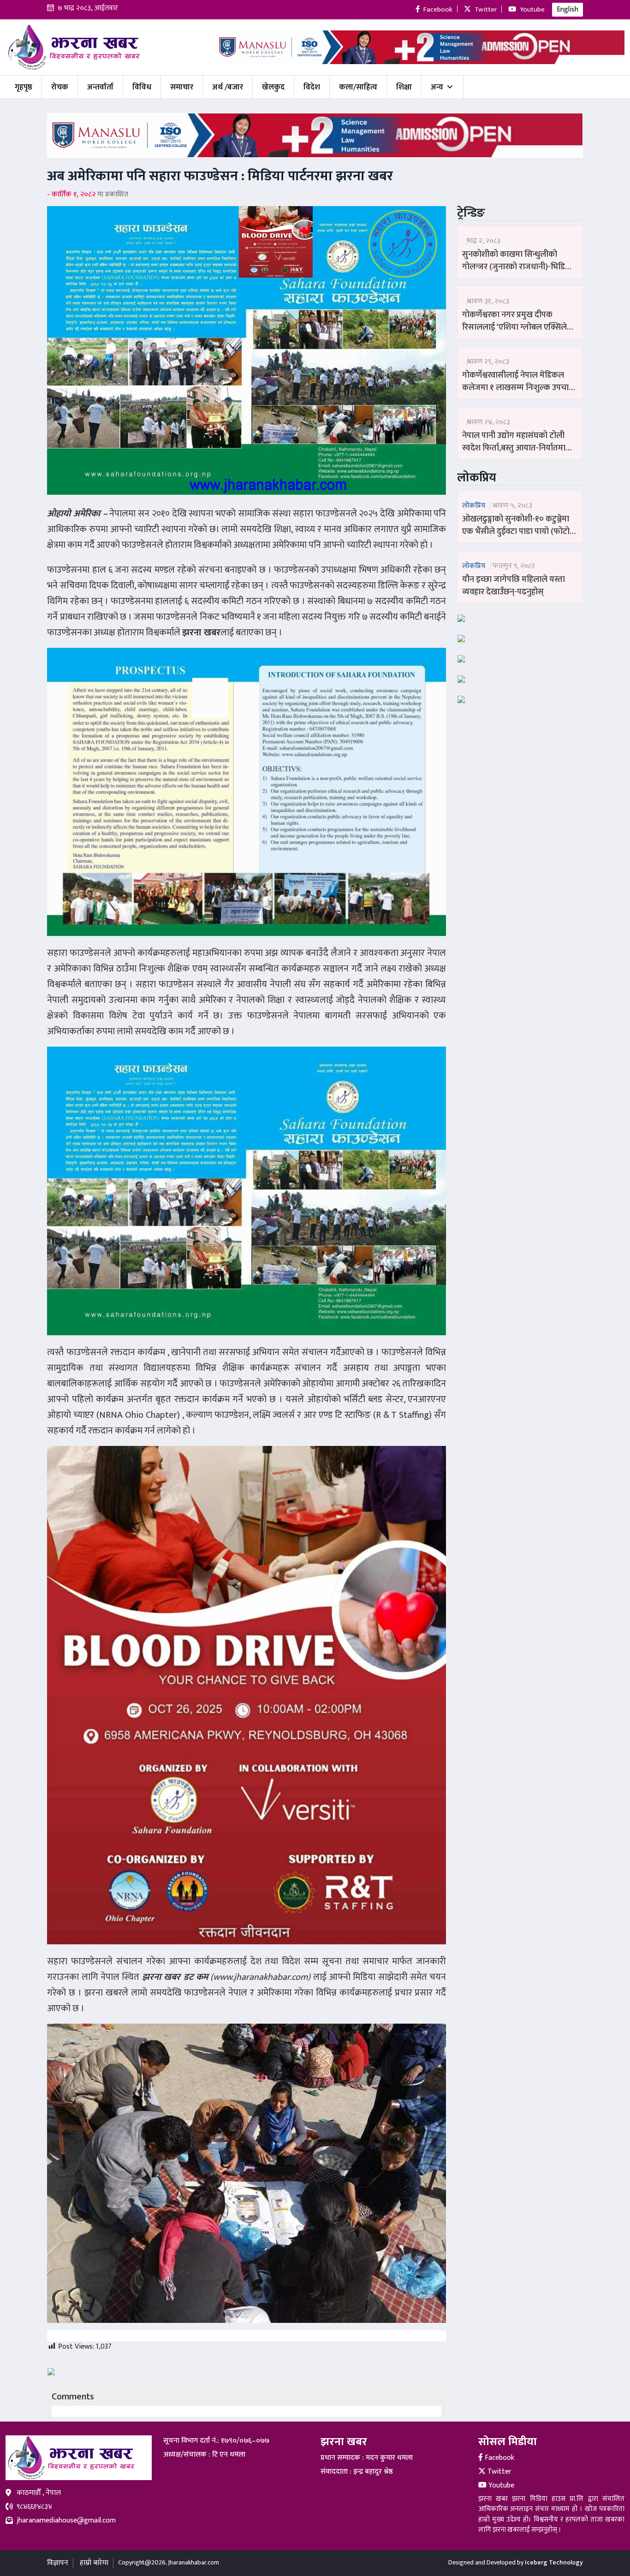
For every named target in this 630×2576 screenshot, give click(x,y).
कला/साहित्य (358, 87)
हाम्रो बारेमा (94, 2563)
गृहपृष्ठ (24, 87)
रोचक (60, 87)
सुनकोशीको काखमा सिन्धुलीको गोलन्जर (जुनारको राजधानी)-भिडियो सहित (517, 261)
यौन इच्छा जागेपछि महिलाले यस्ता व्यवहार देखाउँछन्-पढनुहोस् (514, 586)
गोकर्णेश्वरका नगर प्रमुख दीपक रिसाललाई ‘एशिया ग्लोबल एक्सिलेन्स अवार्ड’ (519, 321)
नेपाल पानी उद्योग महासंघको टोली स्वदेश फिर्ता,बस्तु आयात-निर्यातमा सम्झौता (514, 442)
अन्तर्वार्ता (100, 87)
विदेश (312, 87)
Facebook (499, 2458)
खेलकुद (273, 87)
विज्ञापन (58, 2563)
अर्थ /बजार (228, 87)
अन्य (437, 87)
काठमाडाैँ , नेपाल (39, 2493)
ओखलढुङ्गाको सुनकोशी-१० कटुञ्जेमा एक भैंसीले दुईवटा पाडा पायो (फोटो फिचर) (516, 526)
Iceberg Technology (554, 2562)
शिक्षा (404, 87)
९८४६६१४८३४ (34, 2507)
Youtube (500, 2485)
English (568, 9)
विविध (142, 87)
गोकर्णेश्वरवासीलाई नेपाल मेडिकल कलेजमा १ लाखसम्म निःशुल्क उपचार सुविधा (517, 382)
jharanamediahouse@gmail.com (66, 2521)
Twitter (499, 2472)
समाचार (182, 87)
